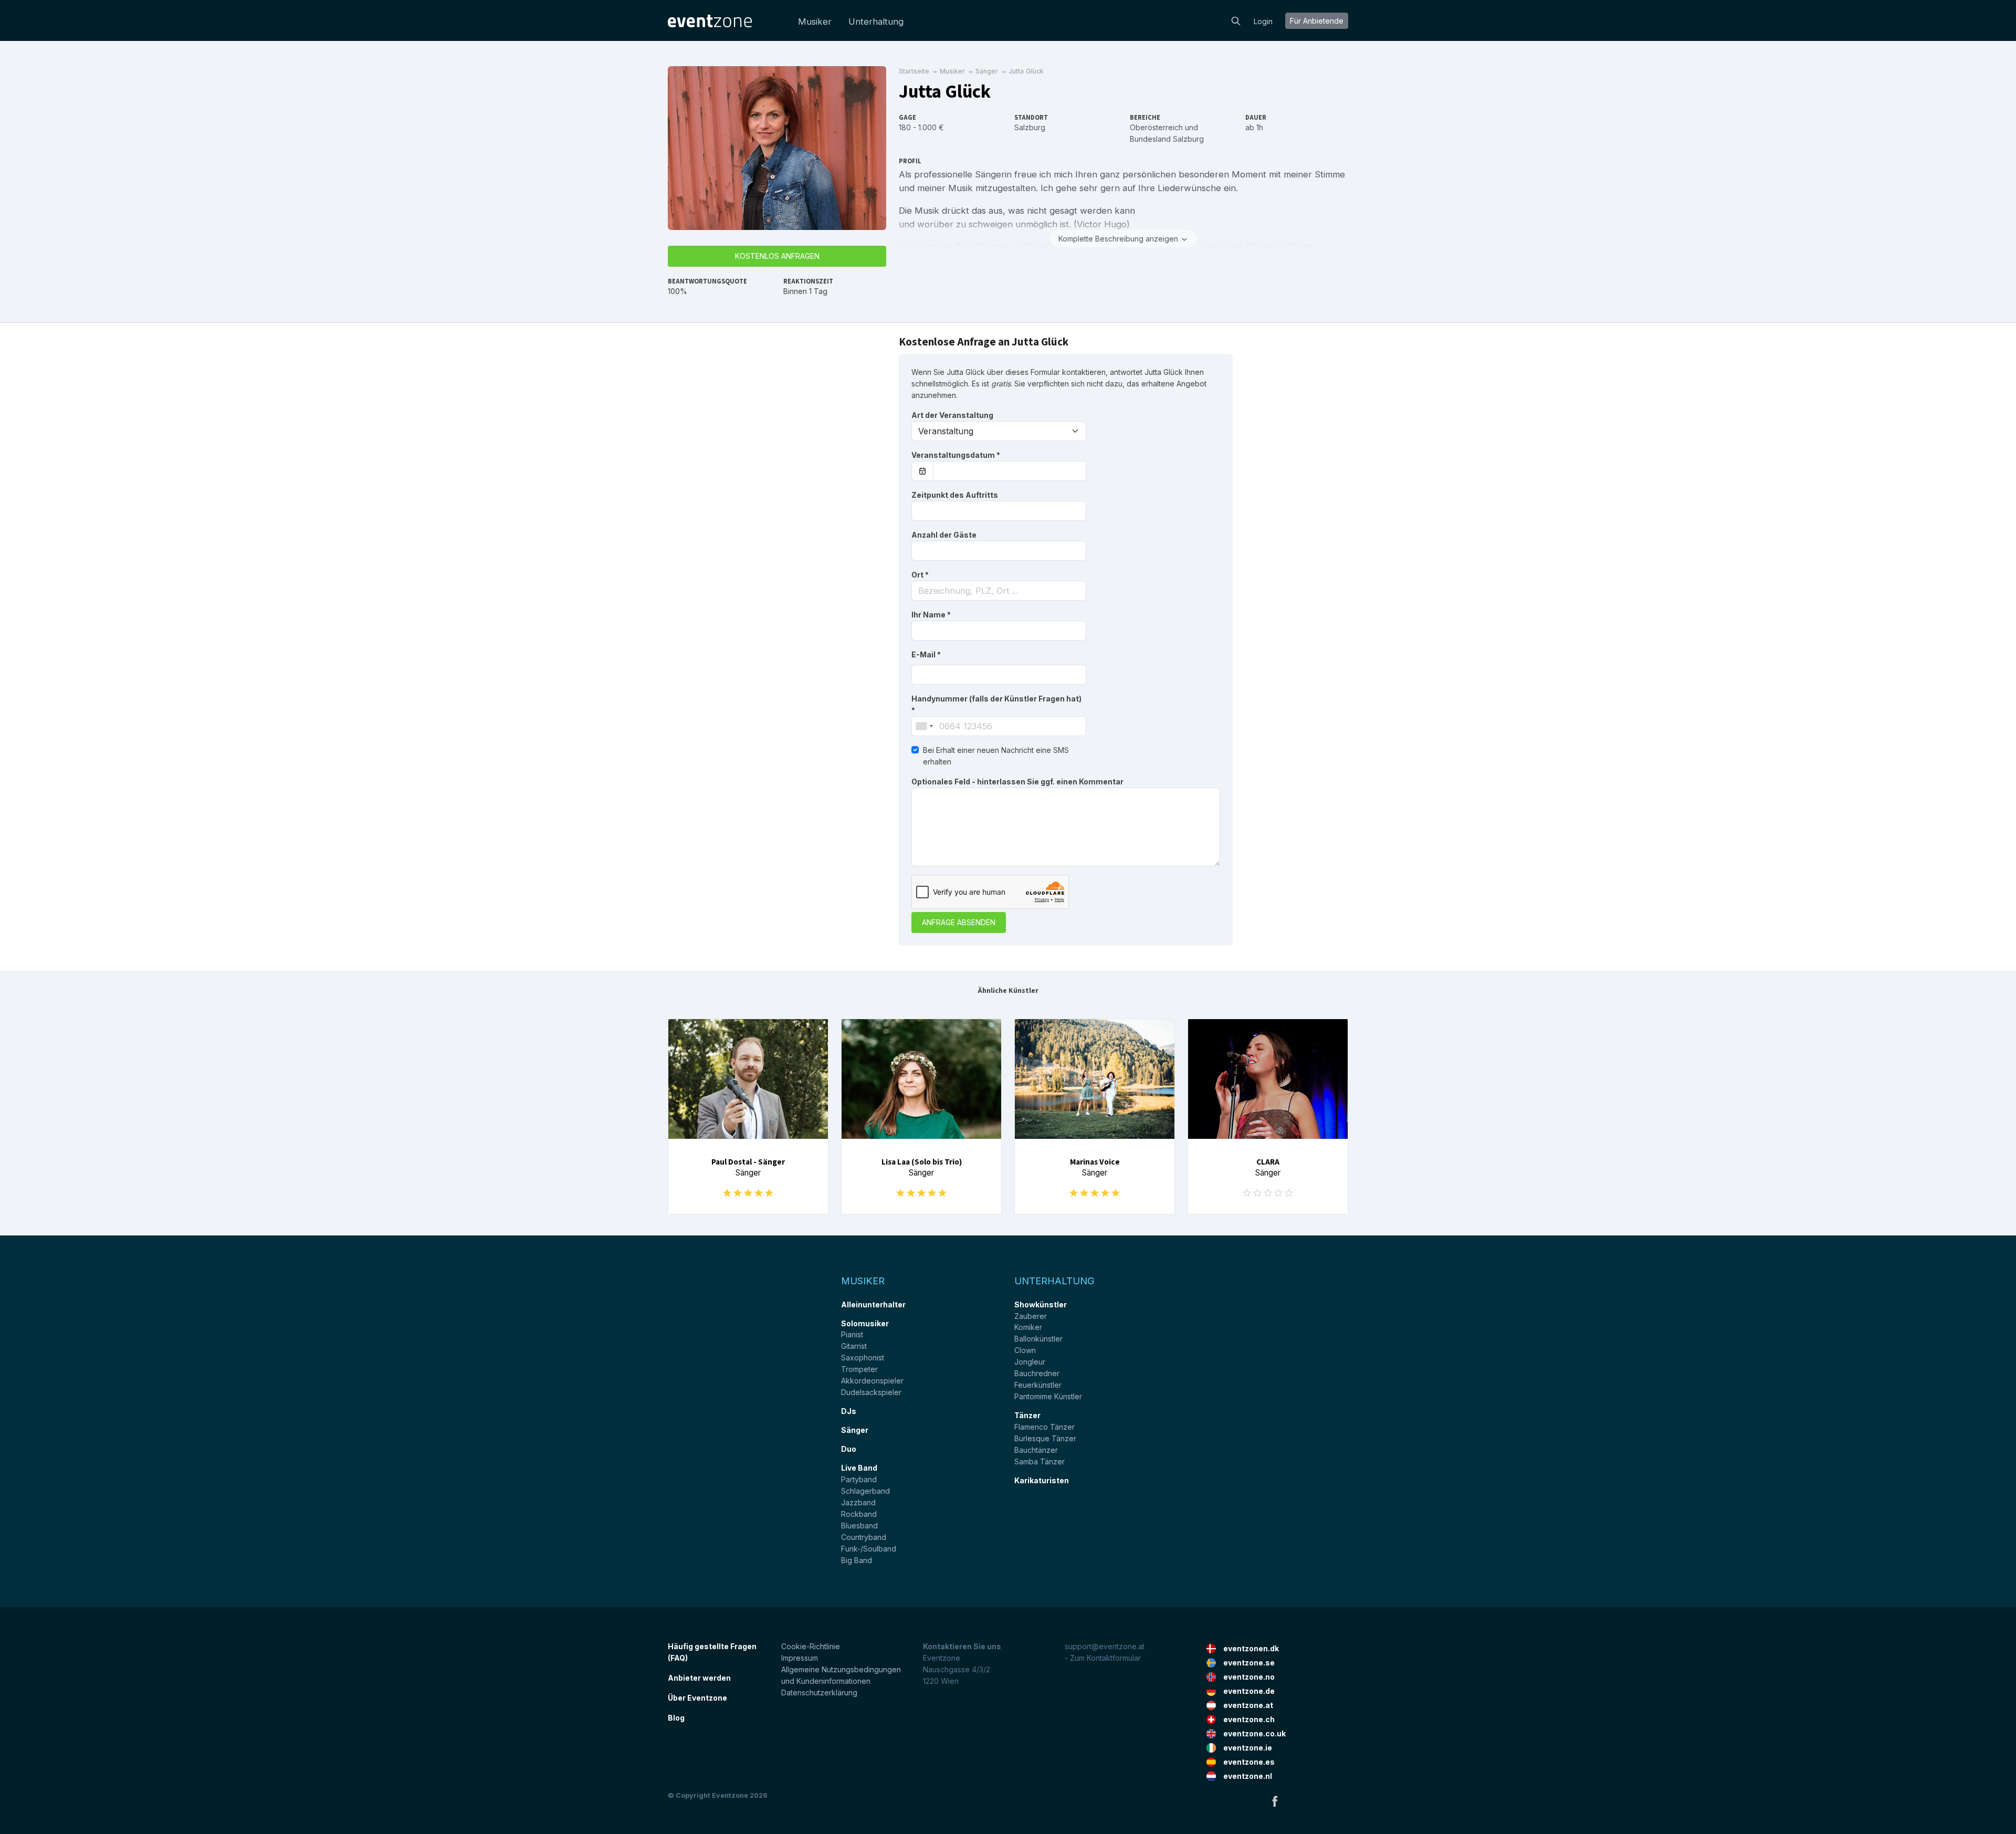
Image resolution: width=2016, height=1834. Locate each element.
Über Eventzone (697, 1698)
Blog (676, 1718)
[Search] (1236, 20)
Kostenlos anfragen (777, 256)
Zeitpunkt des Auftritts (955, 495)
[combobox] (999, 591)
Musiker (815, 22)
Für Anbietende (1317, 21)
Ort (920, 575)
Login (1263, 21)
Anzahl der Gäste (944, 535)
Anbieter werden (699, 1678)
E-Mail (926, 654)
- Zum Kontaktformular (1103, 1658)
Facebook (1275, 1801)
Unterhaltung (876, 22)
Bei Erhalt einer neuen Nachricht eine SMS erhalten (996, 756)
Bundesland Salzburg (1167, 139)
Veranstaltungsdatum (956, 455)
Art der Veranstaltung (952, 415)
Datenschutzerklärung (819, 1692)
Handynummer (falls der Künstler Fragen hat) (996, 704)
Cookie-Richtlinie (811, 1646)
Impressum (800, 1658)
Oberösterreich (1156, 127)
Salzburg (1030, 127)
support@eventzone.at (1105, 1646)
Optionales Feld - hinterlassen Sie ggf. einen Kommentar (1017, 782)
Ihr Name (931, 615)
